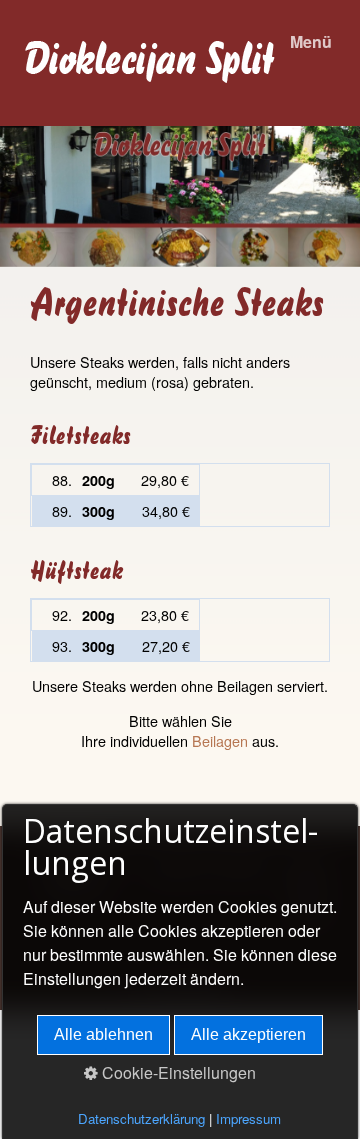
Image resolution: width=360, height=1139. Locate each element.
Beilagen (218, 740)
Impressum (248, 1118)
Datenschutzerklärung (141, 1118)
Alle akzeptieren (248, 1034)
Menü (311, 41)
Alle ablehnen (103, 1034)
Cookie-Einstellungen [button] (177, 1072)
